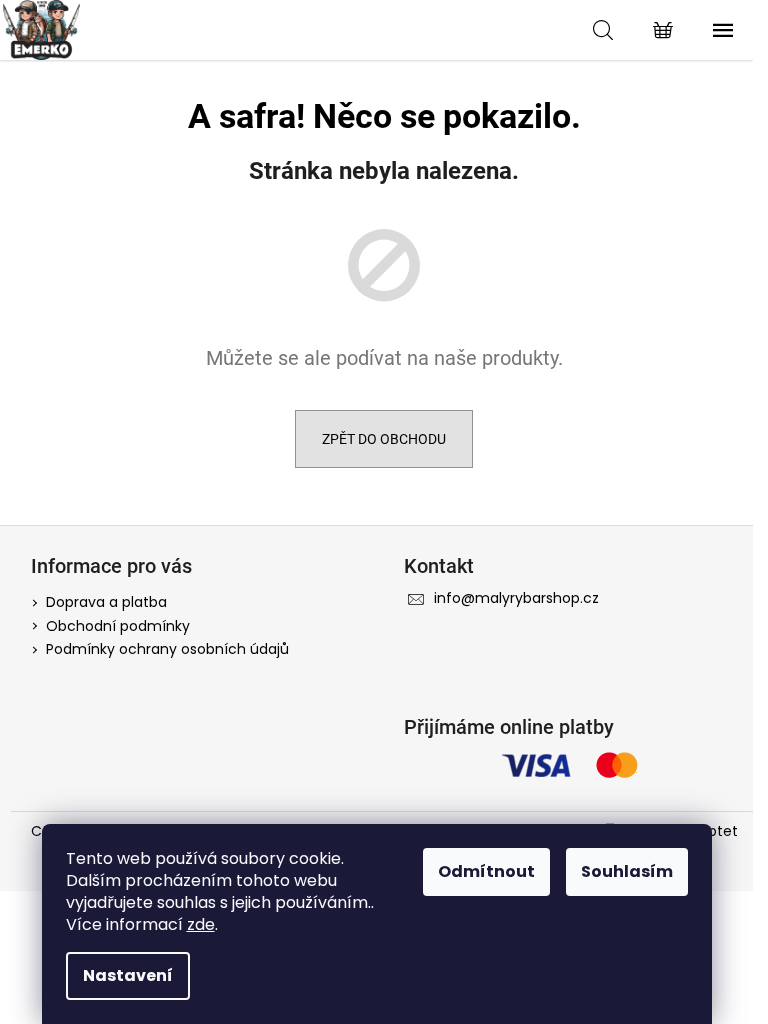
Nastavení (128, 975)
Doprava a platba (106, 602)
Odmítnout (486, 871)
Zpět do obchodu (384, 439)
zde (201, 924)
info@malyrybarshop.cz (516, 598)
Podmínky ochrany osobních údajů (167, 649)
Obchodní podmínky (118, 626)
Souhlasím (627, 871)
